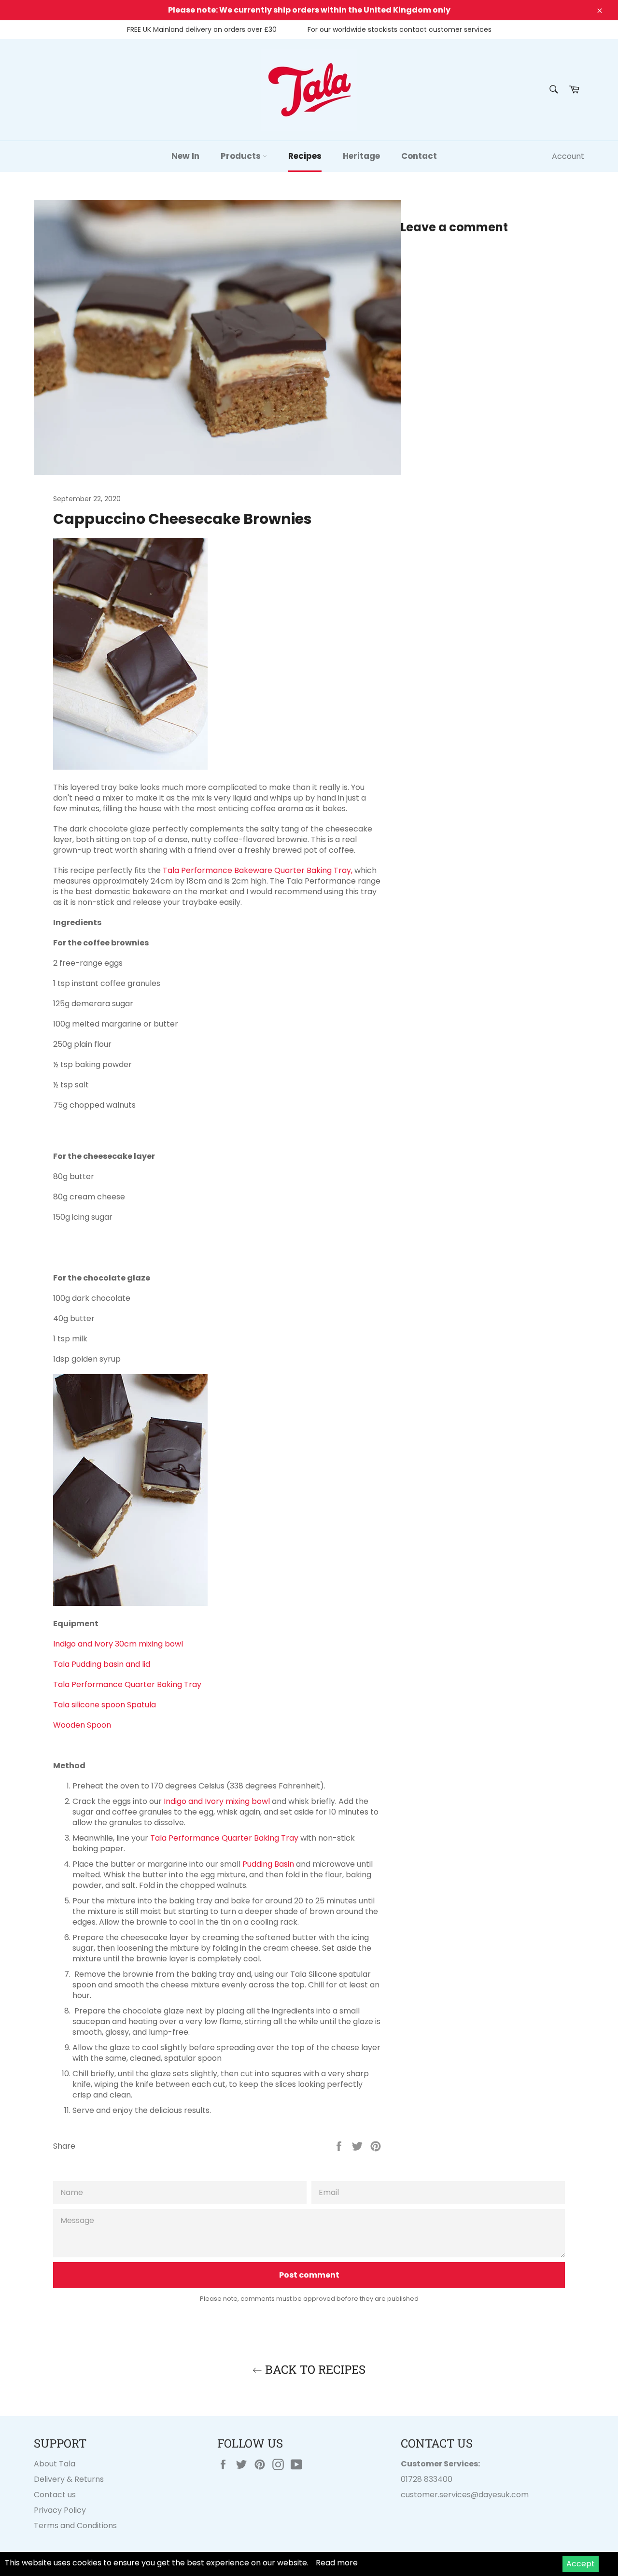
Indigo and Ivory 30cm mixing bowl (119, 1644)
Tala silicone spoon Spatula (105, 1705)
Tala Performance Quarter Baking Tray (128, 1684)
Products (242, 156)
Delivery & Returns (69, 2479)
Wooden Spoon (82, 1725)
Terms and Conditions (75, 2526)
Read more (337, 2563)
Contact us (55, 2495)
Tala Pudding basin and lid (103, 1664)
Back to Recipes (314, 2369)
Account (568, 156)
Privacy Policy (60, 2510)
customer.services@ (440, 2495)
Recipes (305, 156)
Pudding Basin (268, 1864)
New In (185, 156)
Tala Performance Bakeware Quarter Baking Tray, (258, 870)
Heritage (361, 156)
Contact (419, 156)
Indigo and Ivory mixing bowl (217, 1801)
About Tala (55, 2464)
